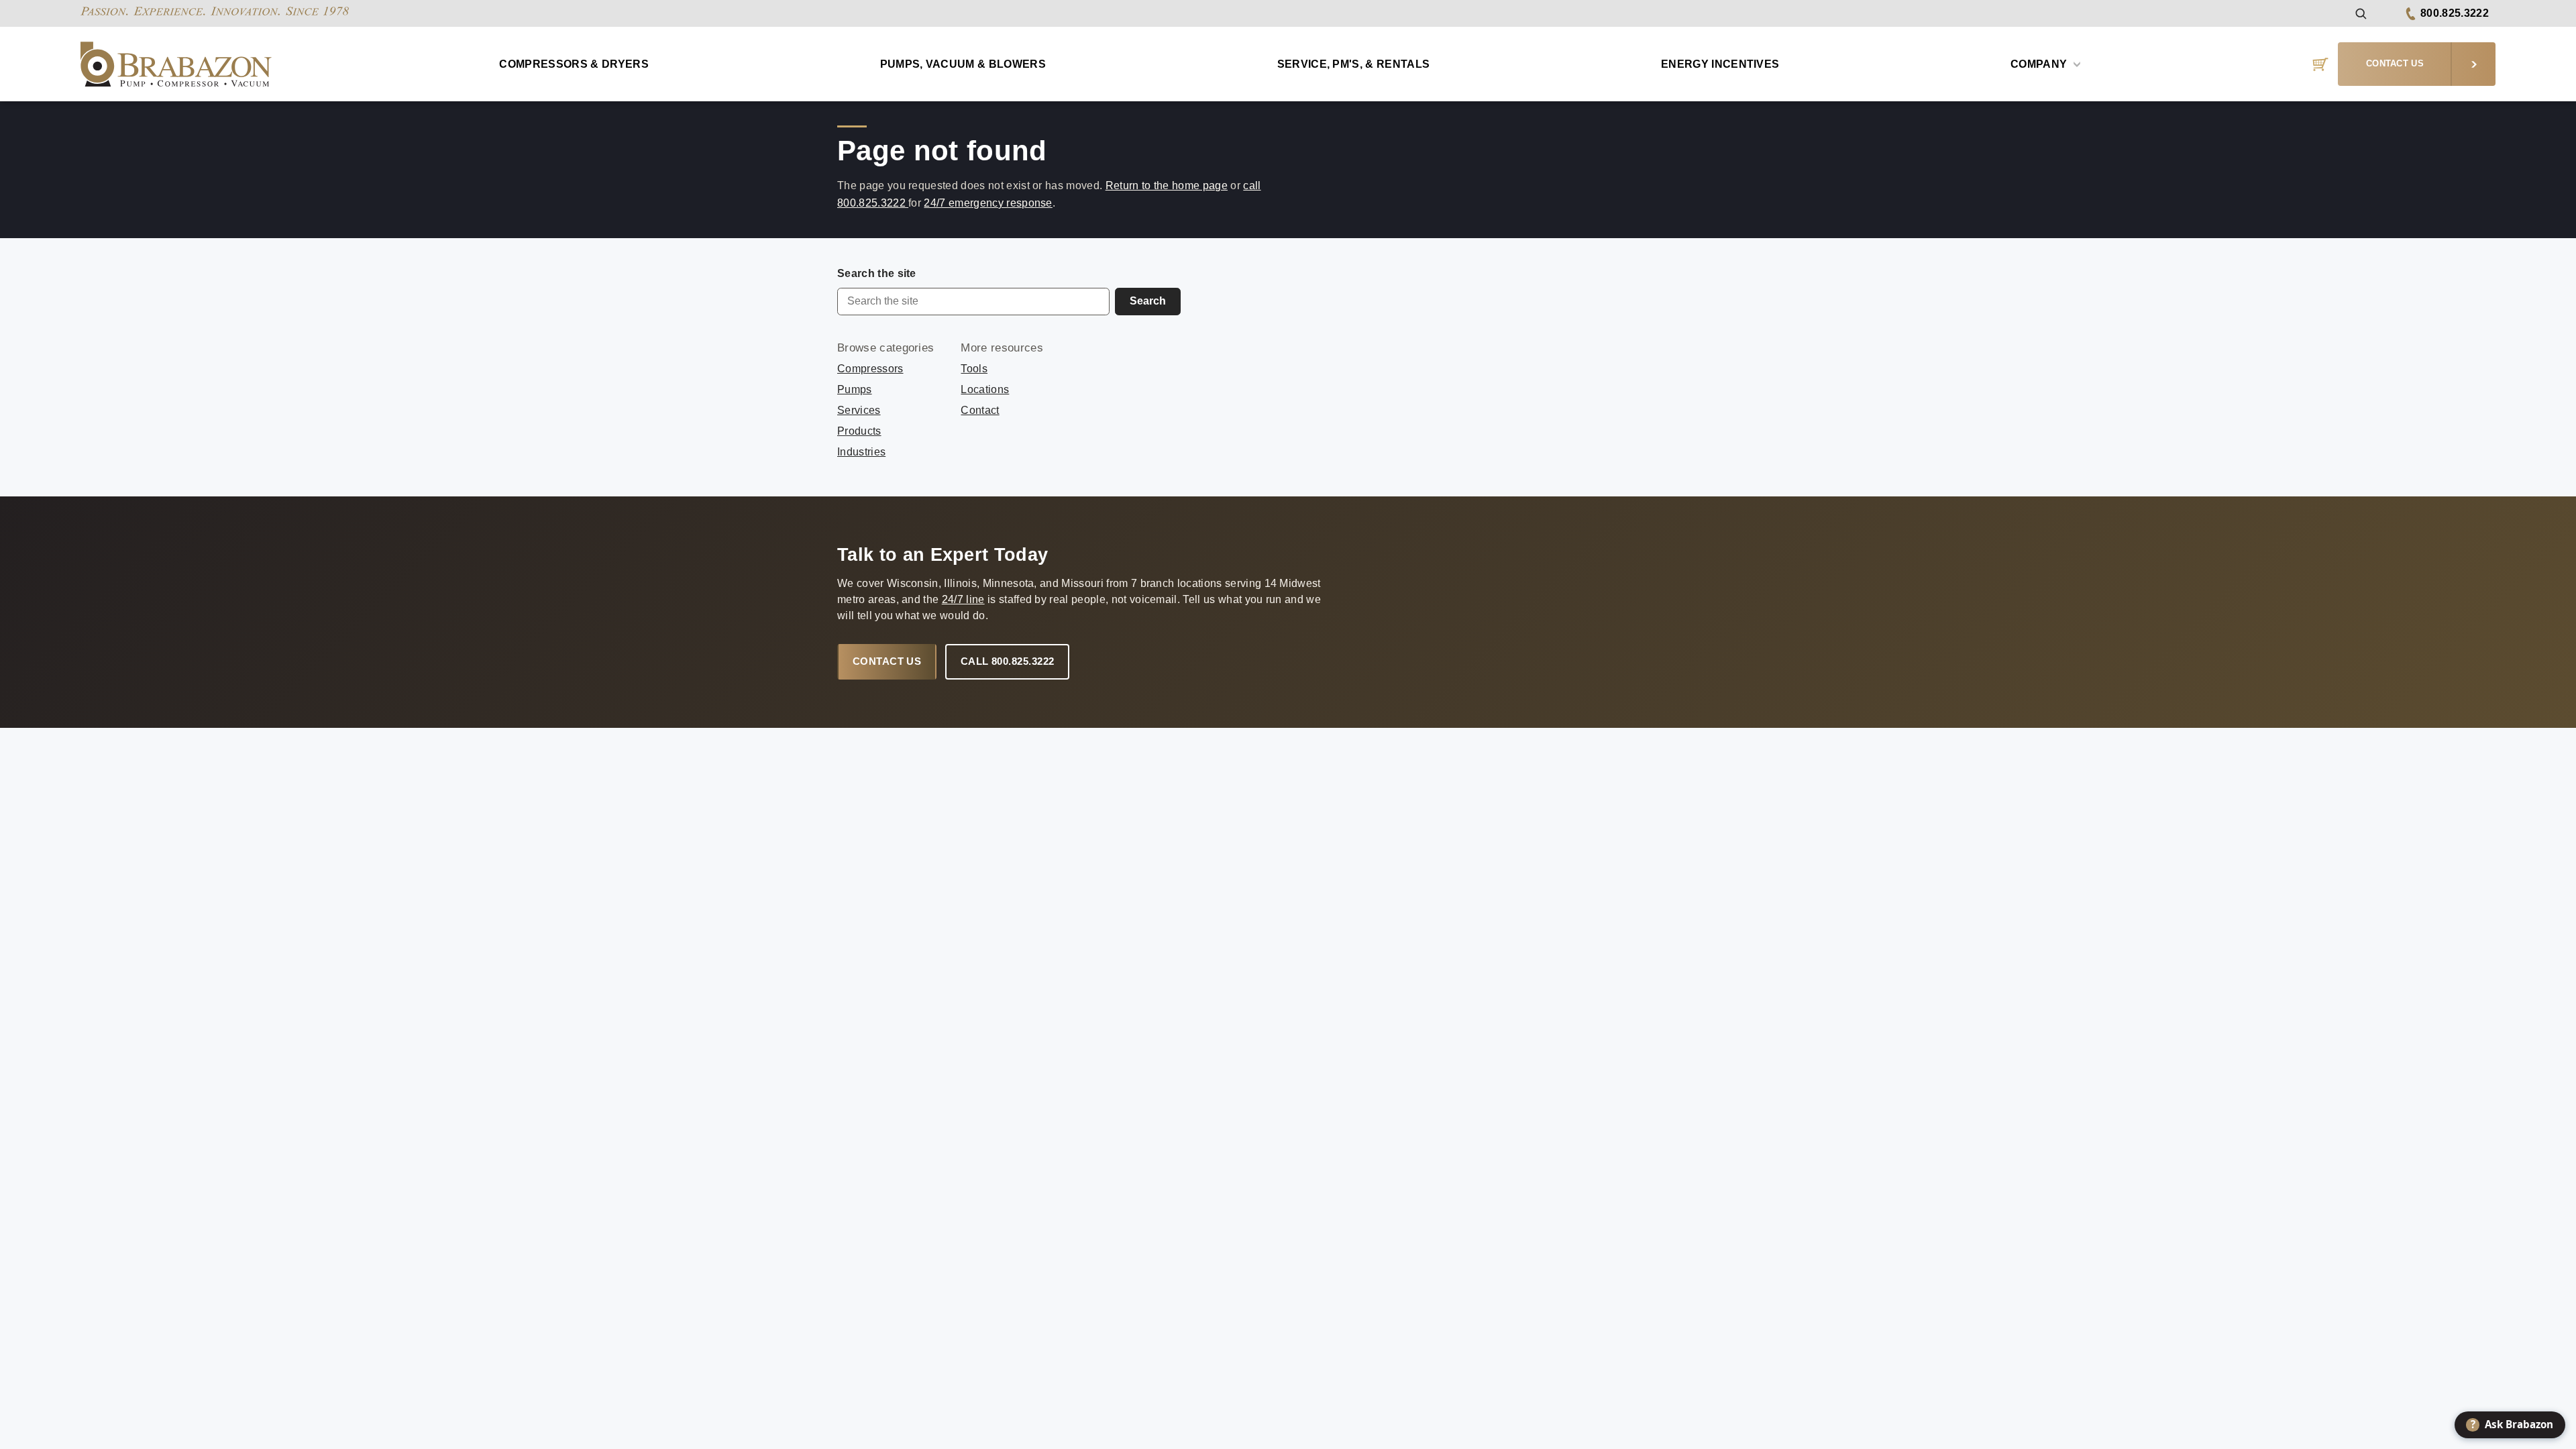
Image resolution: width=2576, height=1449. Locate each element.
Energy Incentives (1720, 64)
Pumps (855, 389)
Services (859, 410)
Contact (980, 410)
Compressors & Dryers (574, 64)
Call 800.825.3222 (1008, 661)
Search (1148, 301)
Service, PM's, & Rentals (1354, 64)
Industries (861, 452)
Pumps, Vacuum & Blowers (963, 64)
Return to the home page (1167, 185)
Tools (974, 369)
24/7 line (963, 599)
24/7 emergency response (988, 203)
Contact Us (887, 661)
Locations (985, 389)
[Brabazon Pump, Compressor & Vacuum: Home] (176, 64)
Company (2040, 64)
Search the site (877, 273)
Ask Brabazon (2512, 1424)
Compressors (870, 369)
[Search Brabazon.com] (2360, 13)
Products (859, 431)
